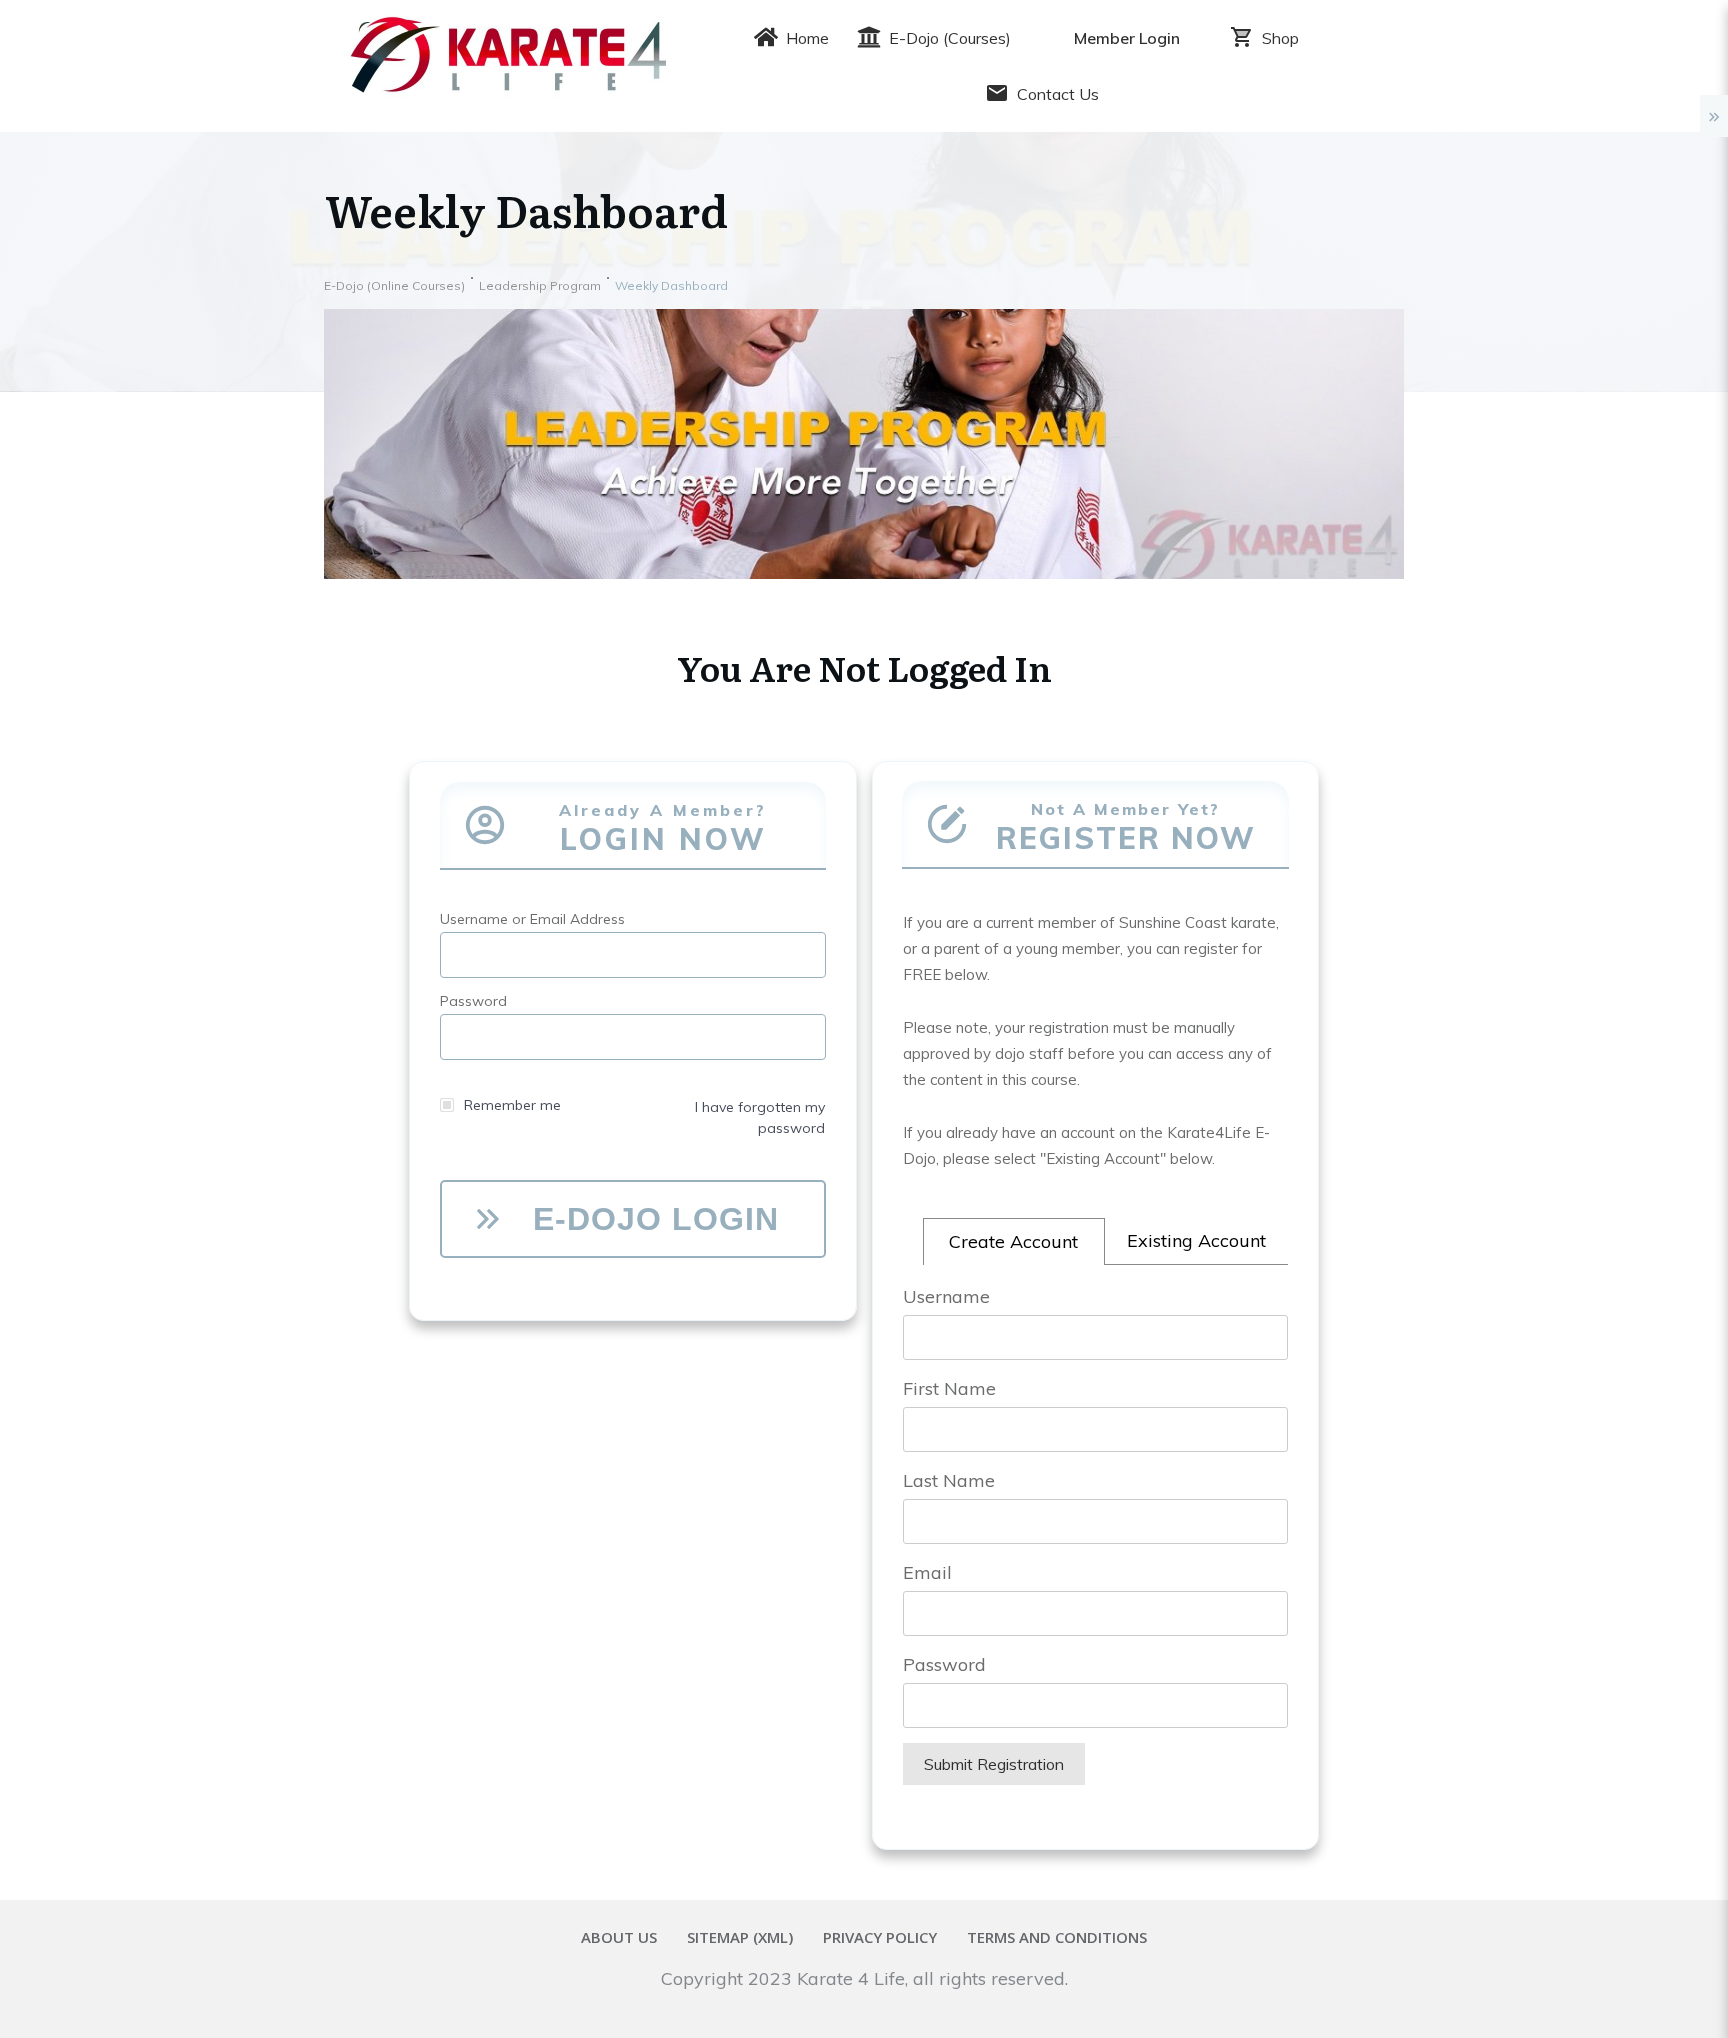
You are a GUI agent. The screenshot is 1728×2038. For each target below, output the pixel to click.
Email (927, 1572)
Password (944, 1664)
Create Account (1013, 1241)
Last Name (949, 1480)
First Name (949, 1388)
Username (946, 1296)
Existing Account (1196, 1240)
